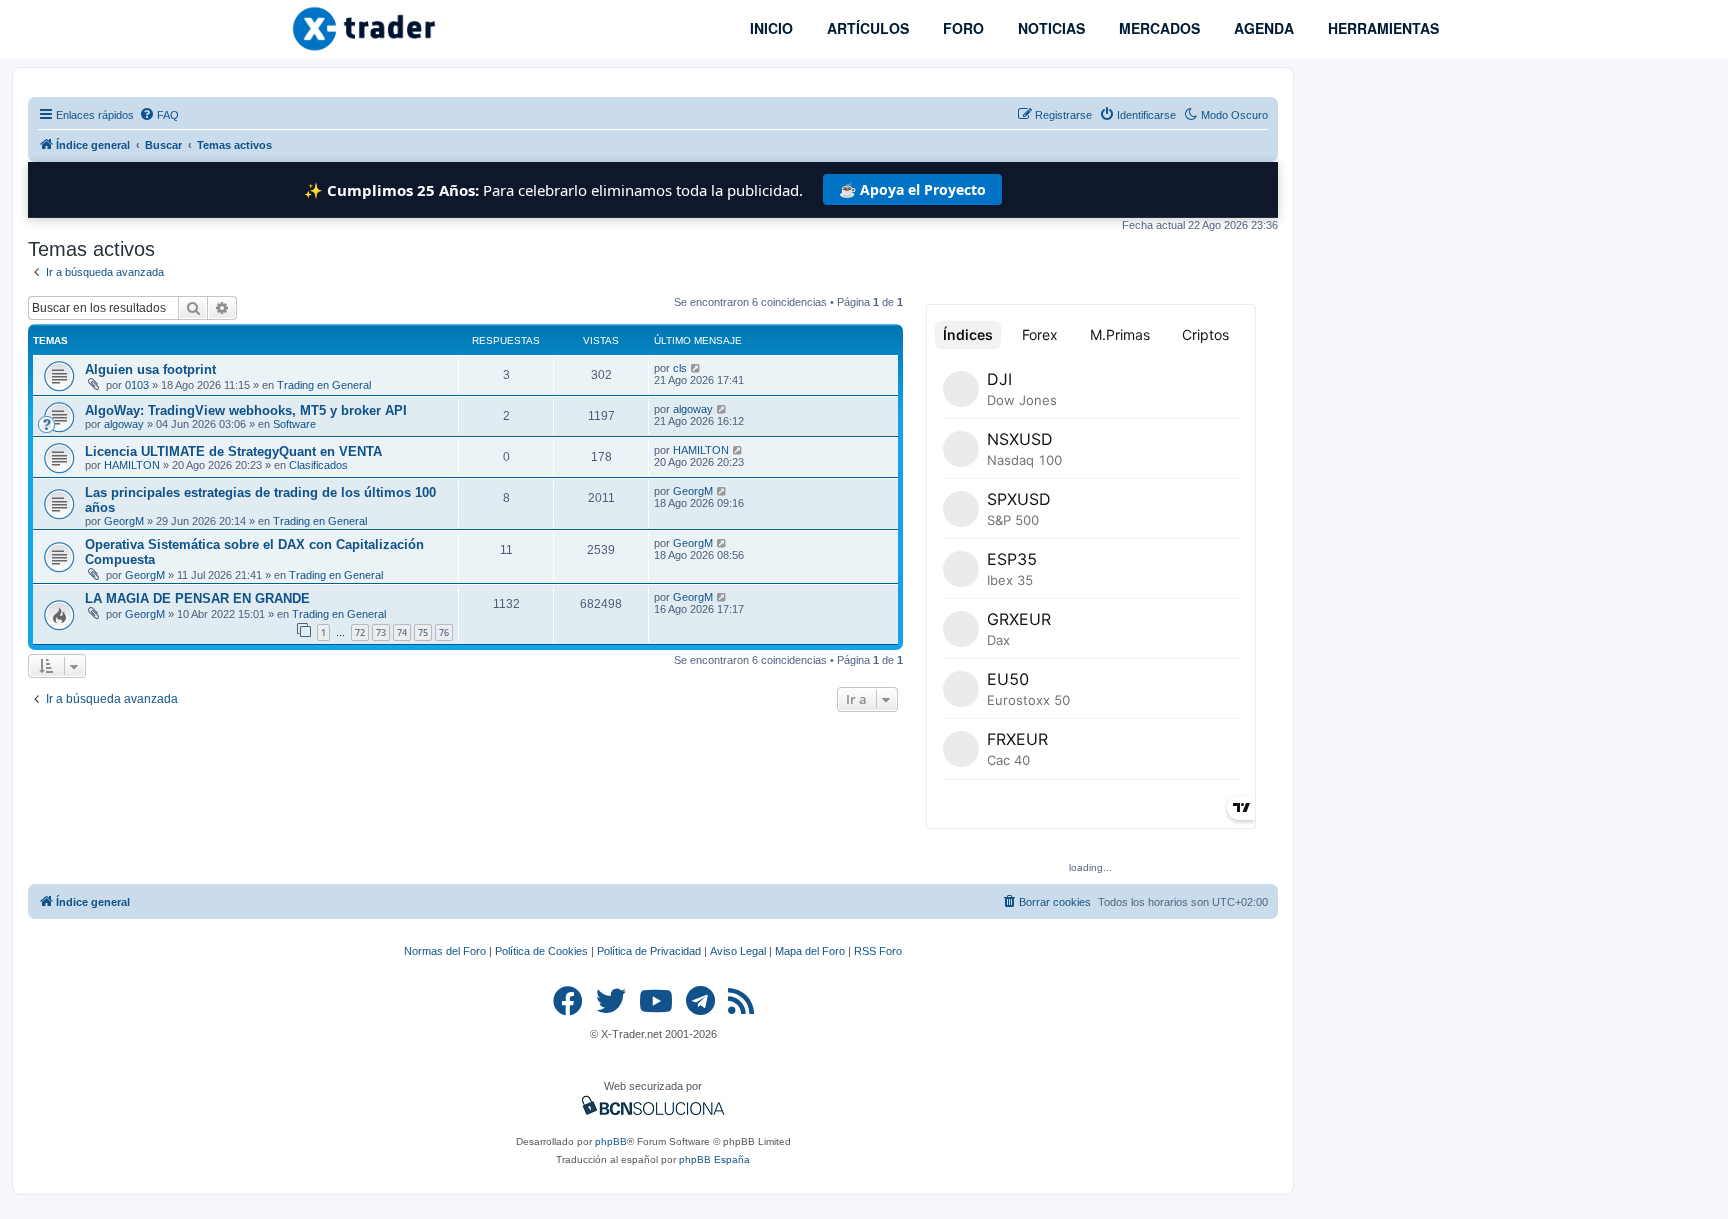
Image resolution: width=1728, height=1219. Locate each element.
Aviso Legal (738, 951)
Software (294, 424)
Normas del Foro (445, 951)
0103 (137, 385)
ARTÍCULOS (866, 28)
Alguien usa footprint (150, 369)
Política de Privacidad (649, 951)
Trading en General (324, 385)
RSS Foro (878, 951)
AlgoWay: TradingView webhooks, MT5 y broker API (246, 410)
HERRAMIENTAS (1381, 28)
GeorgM (124, 521)
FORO (961, 28)
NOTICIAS (1049, 28)
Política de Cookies (541, 951)
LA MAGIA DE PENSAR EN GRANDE (197, 598)
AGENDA (1262, 28)
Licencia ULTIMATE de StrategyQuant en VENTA (233, 451)
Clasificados (318, 465)
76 (444, 632)
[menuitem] (159, 115)
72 (360, 632)
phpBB (611, 1141)
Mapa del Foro (810, 951)
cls (680, 368)
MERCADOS (1157, 28)
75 (423, 632)
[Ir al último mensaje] (696, 368)
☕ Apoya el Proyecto (912, 189)
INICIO (769, 28)
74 (402, 632)
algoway (124, 424)
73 (381, 632)
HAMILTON (132, 465)
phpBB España (714, 1159)
